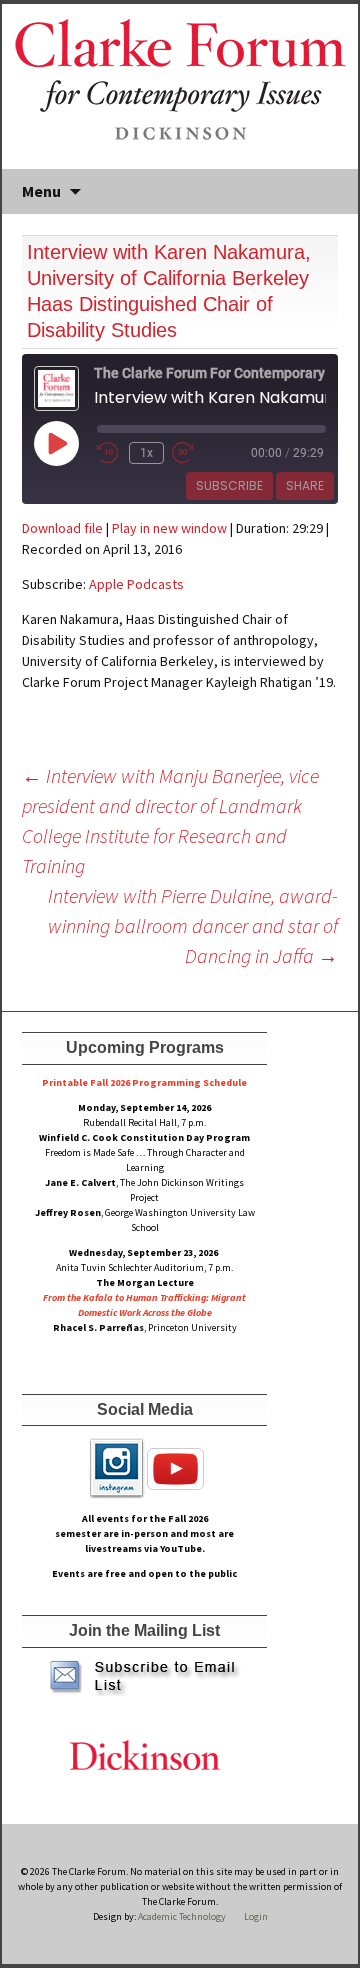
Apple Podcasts (136, 584)
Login (256, 1916)
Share (305, 485)
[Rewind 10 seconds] (109, 453)
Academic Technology (181, 1916)
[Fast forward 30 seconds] (196, 453)
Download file (62, 528)
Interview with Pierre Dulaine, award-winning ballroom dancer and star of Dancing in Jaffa (193, 925)
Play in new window (169, 528)
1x (146, 453)
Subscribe (229, 485)
